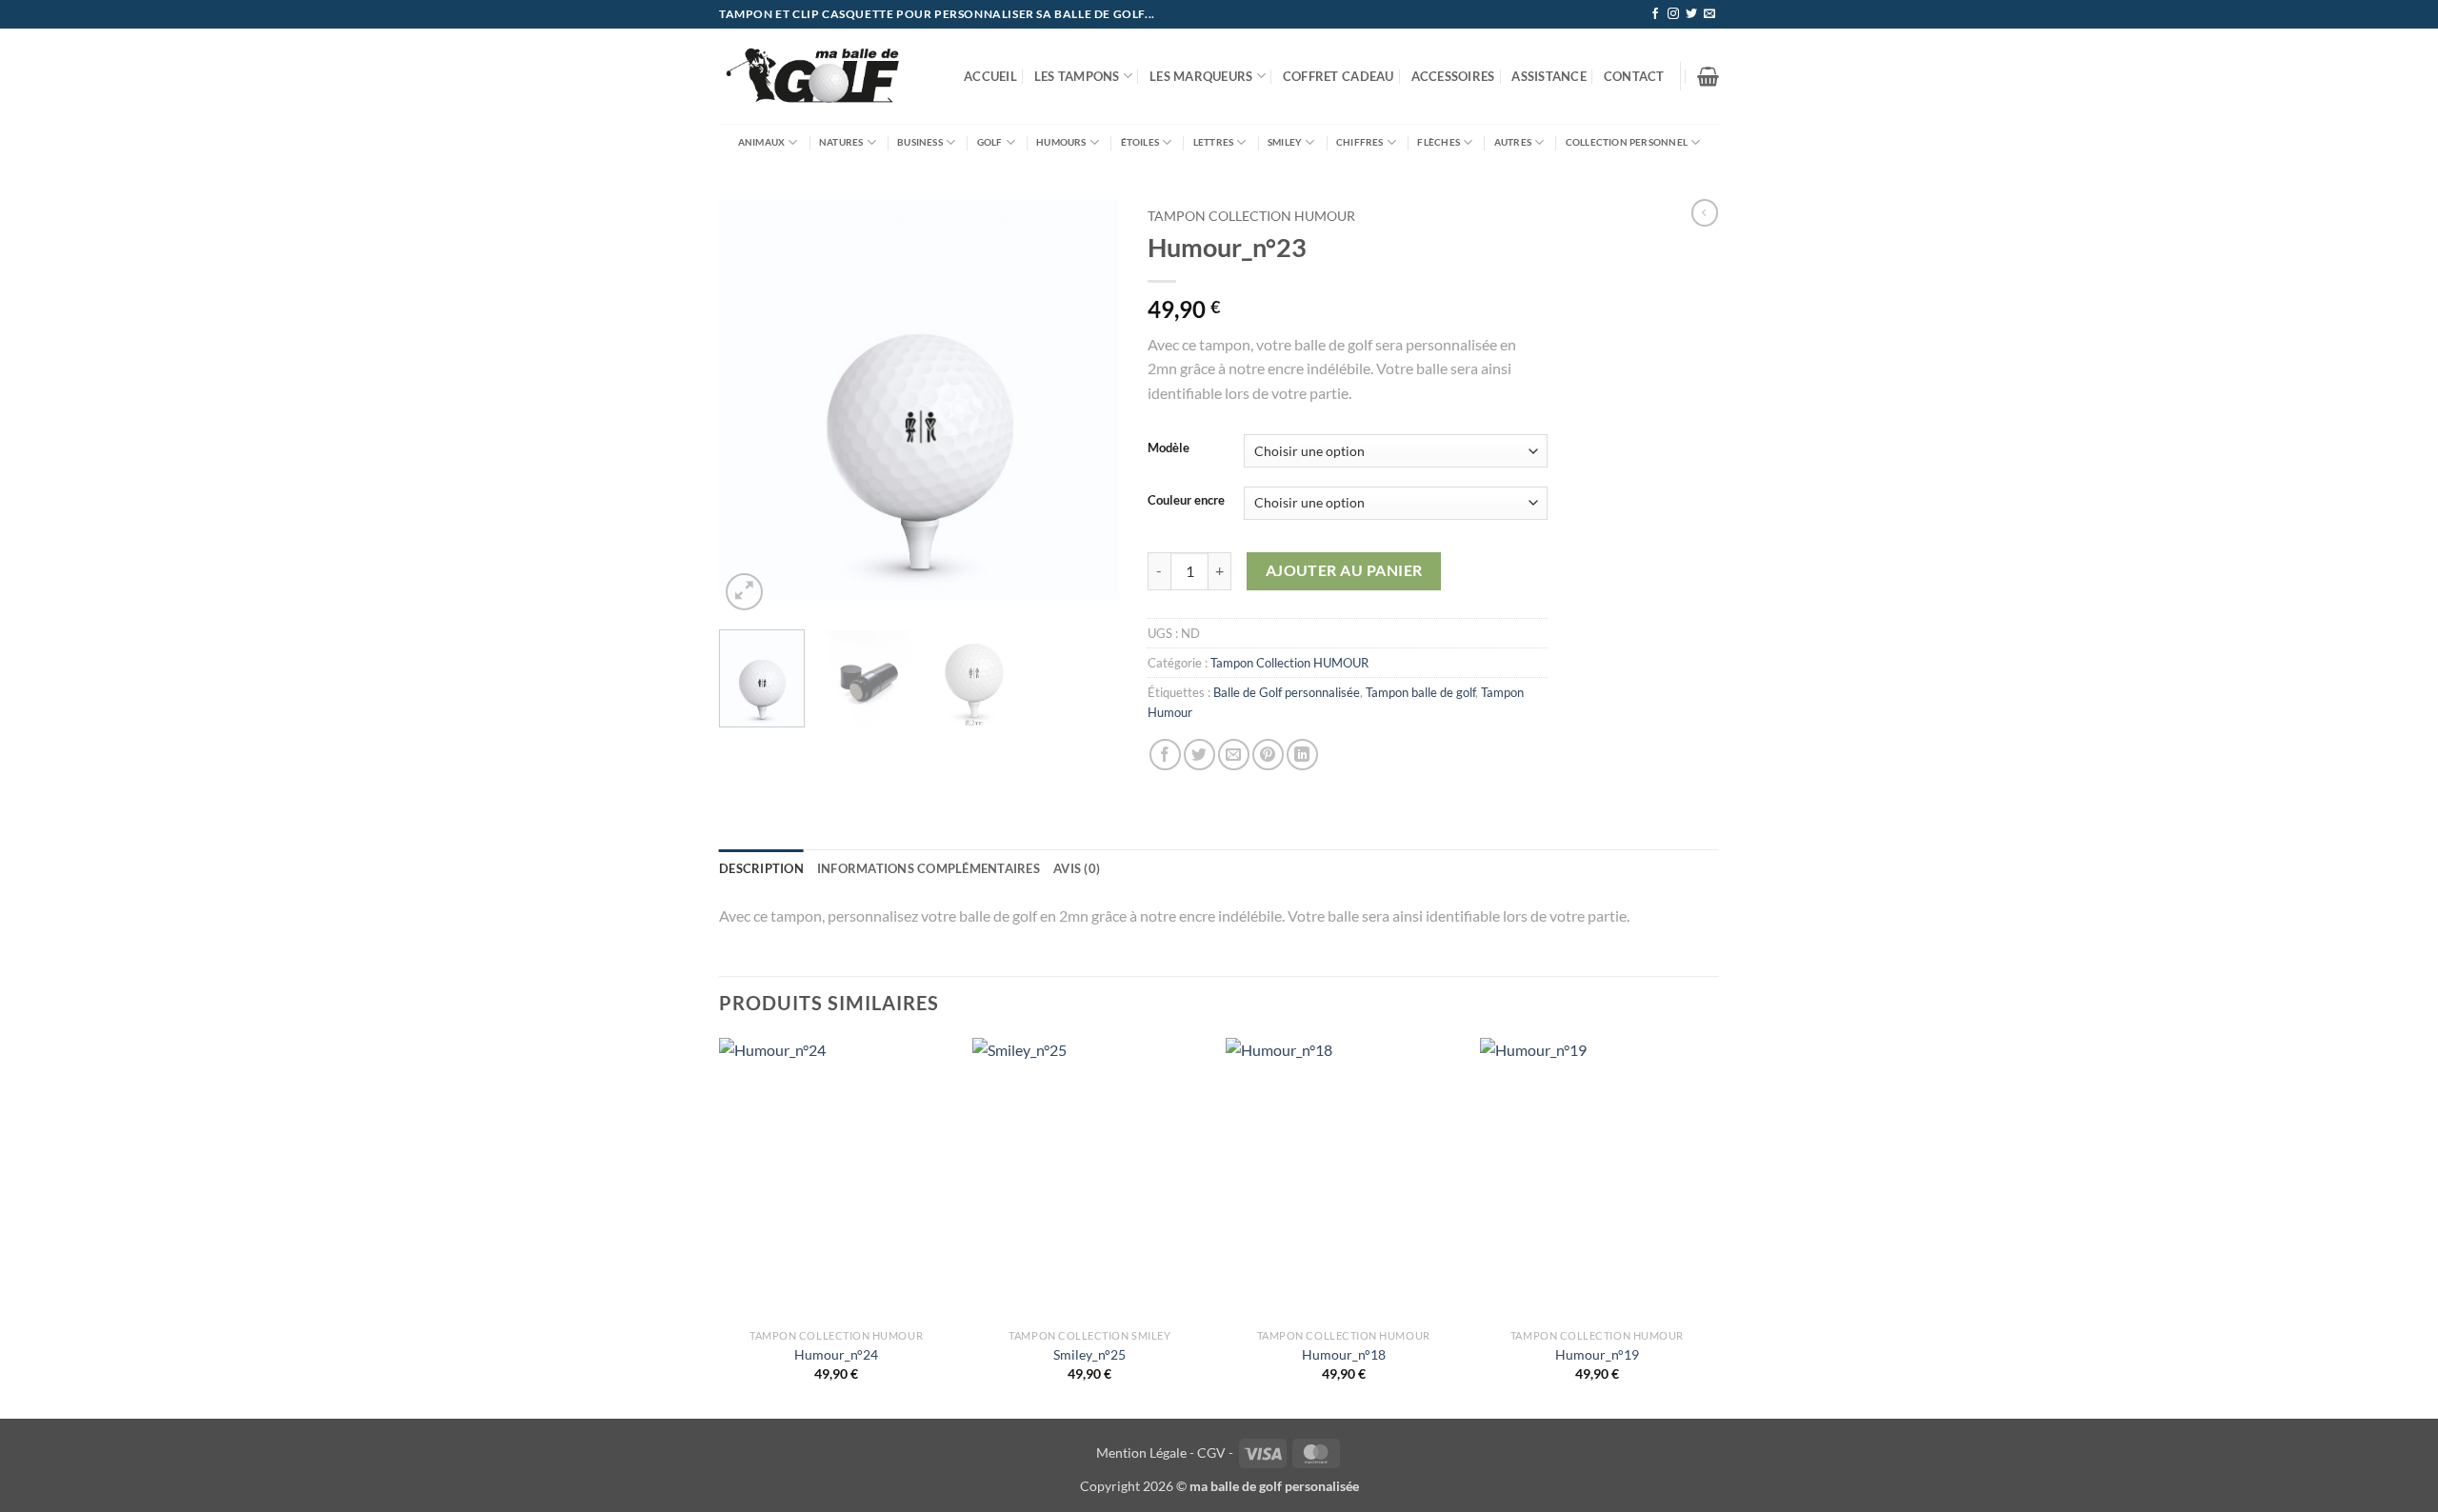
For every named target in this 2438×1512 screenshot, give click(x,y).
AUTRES (1513, 142)
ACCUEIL (990, 76)
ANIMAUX (761, 142)
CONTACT (1634, 76)
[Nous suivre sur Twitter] (1691, 14)
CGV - (1215, 1452)
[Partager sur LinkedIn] (1302, 755)
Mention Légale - (1145, 1452)
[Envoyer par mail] (1234, 755)
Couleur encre (1186, 501)
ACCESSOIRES (1453, 76)
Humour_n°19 (1597, 1354)
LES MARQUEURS (1201, 76)
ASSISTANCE (1549, 76)
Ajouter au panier (1344, 570)
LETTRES (1213, 142)
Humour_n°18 (1344, 1354)
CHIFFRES (1360, 142)
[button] (1708, 76)
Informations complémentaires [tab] (929, 868)
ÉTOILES (1140, 142)
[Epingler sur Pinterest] (1268, 755)
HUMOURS (1061, 142)
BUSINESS (920, 142)
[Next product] (1705, 212)
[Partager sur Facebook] (1165, 755)
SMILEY (1285, 142)
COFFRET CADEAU (1339, 76)
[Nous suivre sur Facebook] (1655, 14)
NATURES (841, 142)
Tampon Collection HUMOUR (1251, 216)
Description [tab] (761, 868)
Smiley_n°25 (1089, 1354)
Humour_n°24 (836, 1354)
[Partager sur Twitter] (1199, 755)
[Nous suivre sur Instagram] (1673, 14)
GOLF (990, 142)
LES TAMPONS (1077, 76)
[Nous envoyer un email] (1709, 14)
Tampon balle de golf (1420, 692)
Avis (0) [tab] (1077, 868)
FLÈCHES (1438, 142)
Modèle (1169, 448)
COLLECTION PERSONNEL (1627, 142)
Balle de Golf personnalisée (1287, 692)
